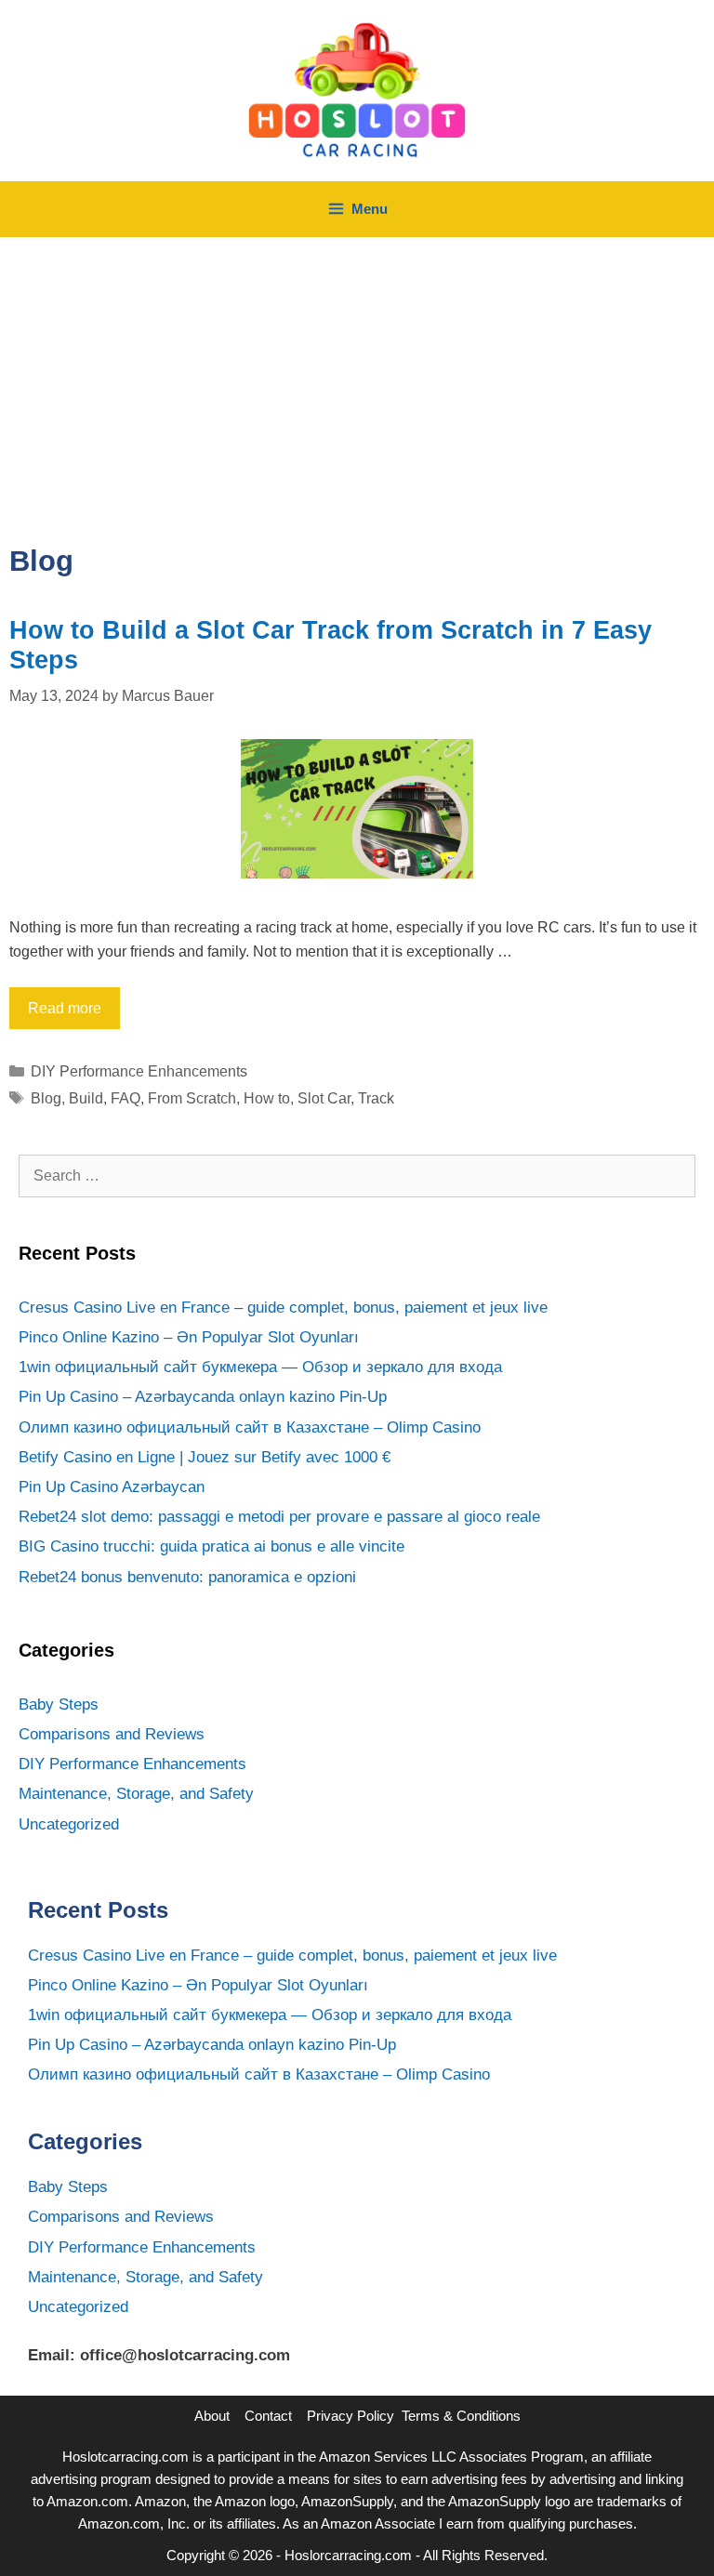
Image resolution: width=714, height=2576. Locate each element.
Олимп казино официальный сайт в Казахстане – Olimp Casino (250, 1427)
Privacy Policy (350, 2416)
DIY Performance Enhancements (139, 1071)
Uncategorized (69, 1824)
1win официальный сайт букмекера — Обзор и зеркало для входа (260, 1367)
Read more (65, 1008)
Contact (268, 2416)
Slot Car (324, 1098)
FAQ (126, 1098)
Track (376, 1098)
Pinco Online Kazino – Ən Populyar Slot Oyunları (189, 1337)
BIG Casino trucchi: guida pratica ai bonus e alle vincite (212, 1546)
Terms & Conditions (461, 2416)
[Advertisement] (357, 376)
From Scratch (192, 1098)
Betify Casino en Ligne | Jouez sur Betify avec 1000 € (205, 1457)
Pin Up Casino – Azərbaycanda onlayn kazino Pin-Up (203, 1397)
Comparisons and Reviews (112, 1734)
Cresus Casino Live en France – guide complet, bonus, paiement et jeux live (283, 1308)
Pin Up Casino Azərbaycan (112, 1487)
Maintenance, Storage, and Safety (136, 1794)
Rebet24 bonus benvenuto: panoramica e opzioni (187, 1577)
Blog (46, 1098)
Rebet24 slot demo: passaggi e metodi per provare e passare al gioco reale (279, 1517)
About (212, 2416)
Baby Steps (59, 1704)
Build (86, 1098)
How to (267, 1098)
